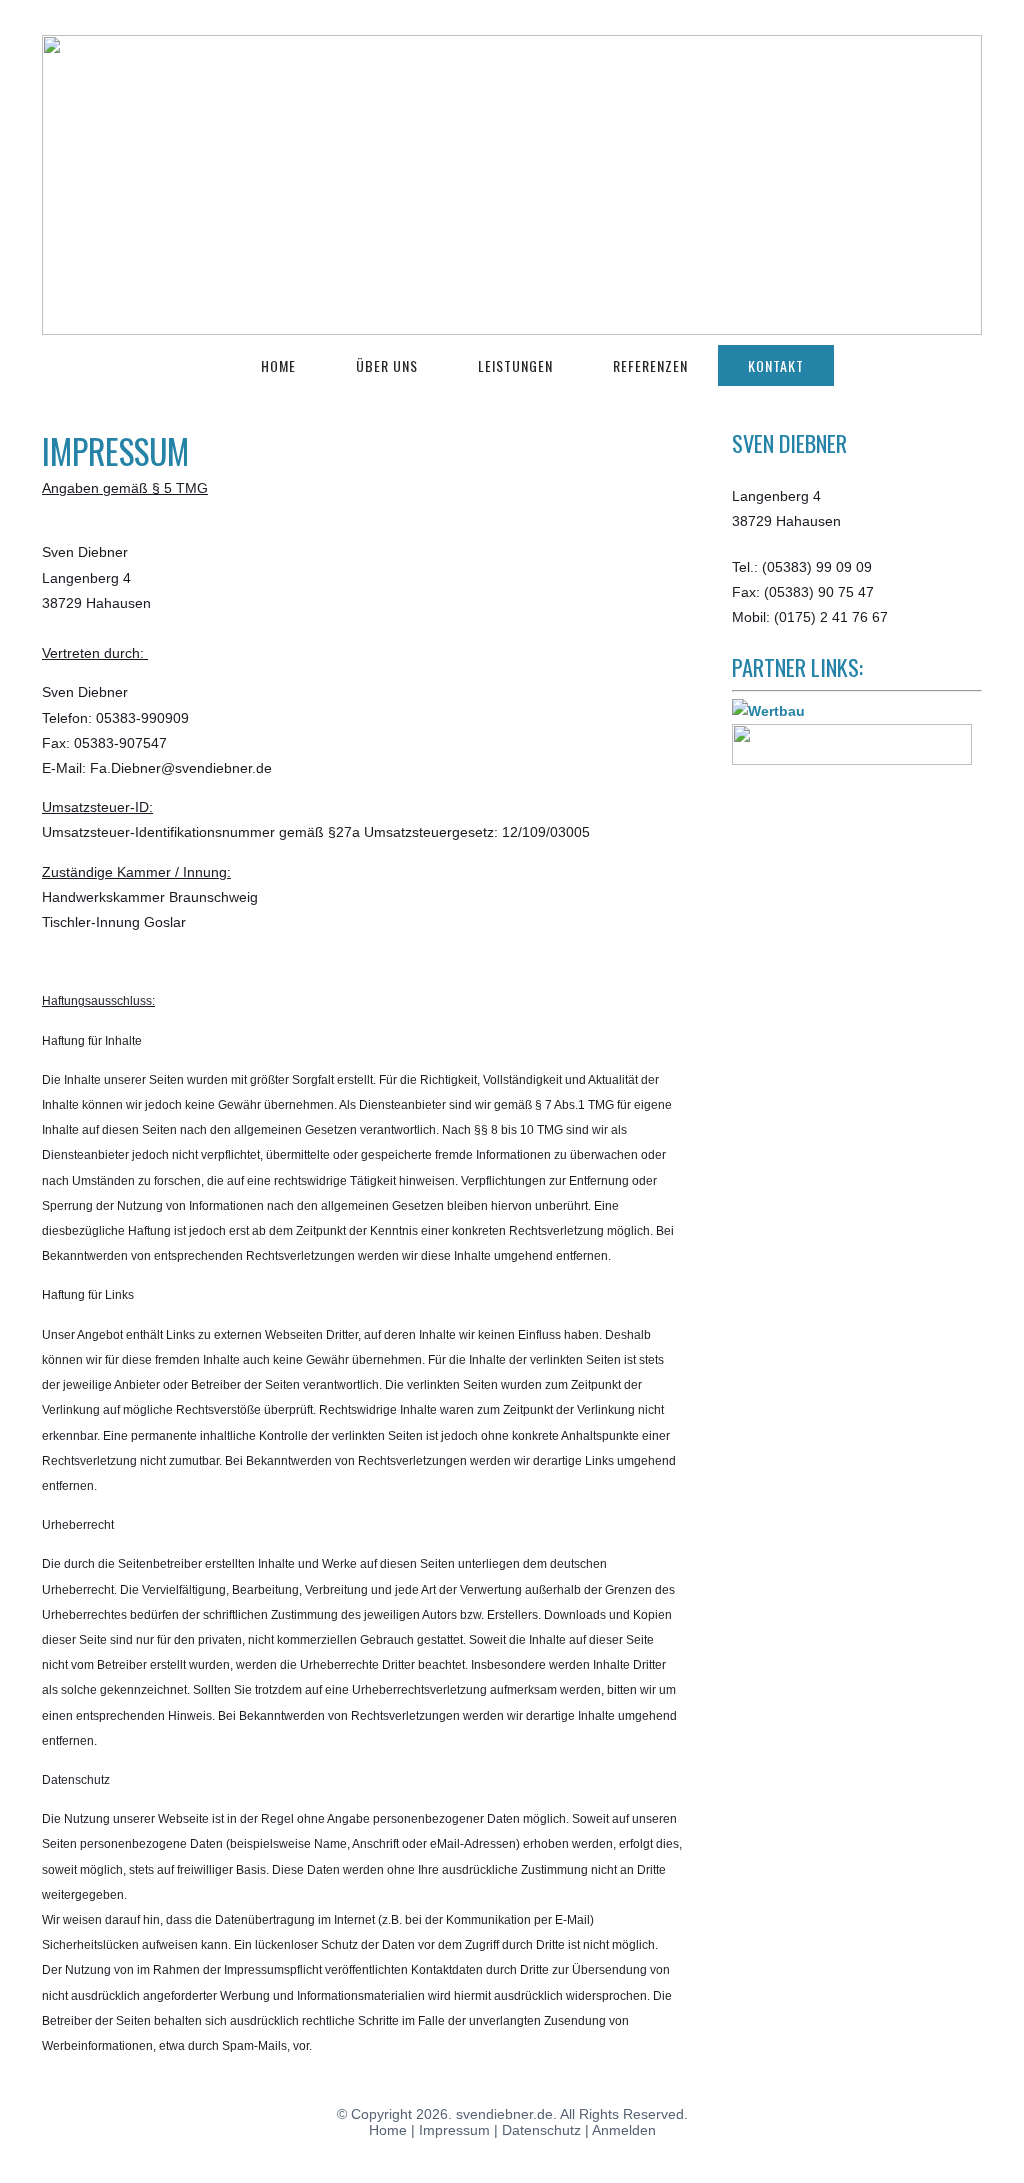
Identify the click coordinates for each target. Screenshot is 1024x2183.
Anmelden (624, 2130)
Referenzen (650, 365)
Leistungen (515, 365)
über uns (387, 365)
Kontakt (776, 365)
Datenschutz (541, 2130)
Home (278, 365)
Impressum (454, 2130)
